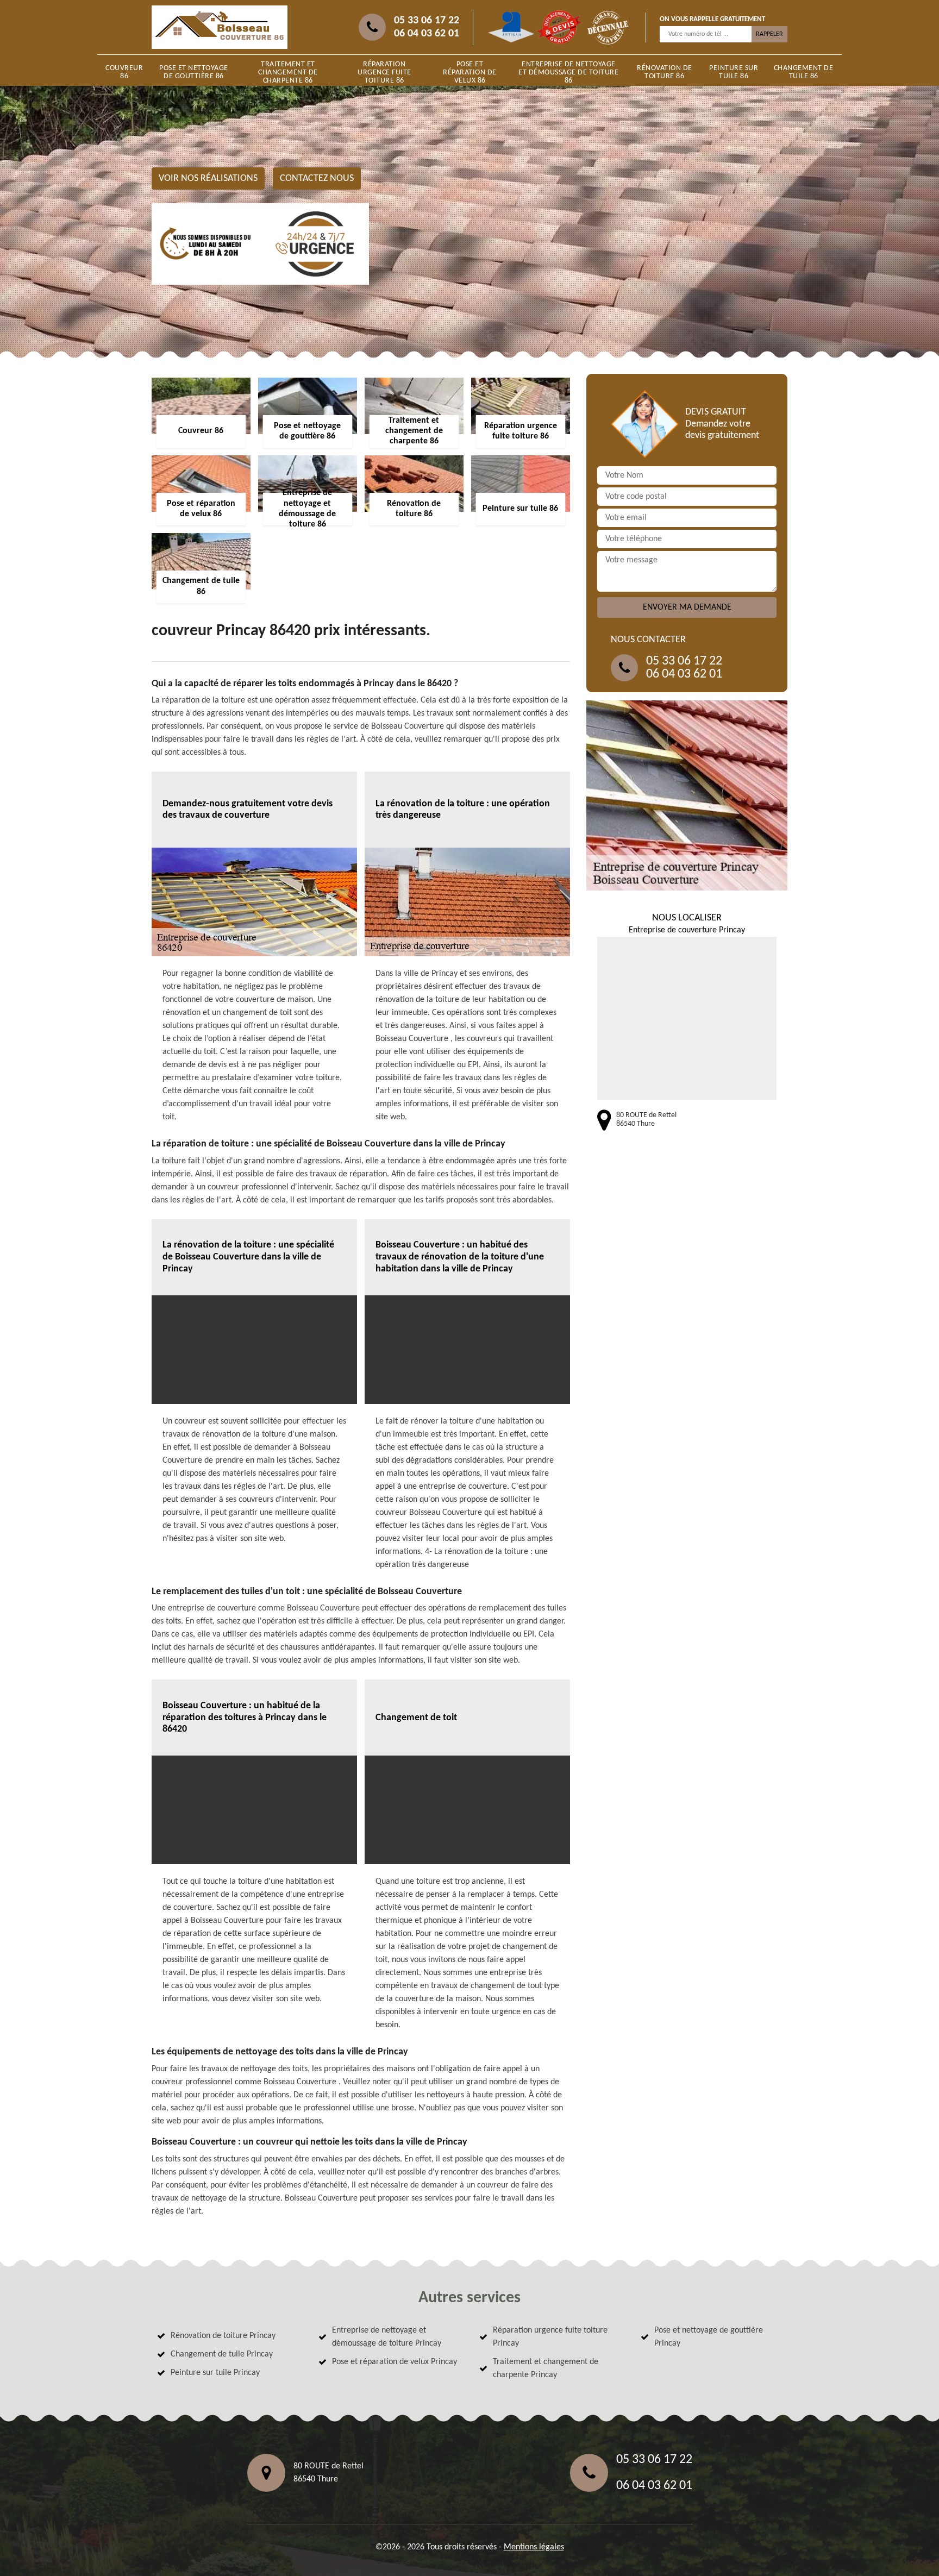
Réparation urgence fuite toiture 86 (384, 73)
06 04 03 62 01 (427, 34)
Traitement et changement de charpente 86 (288, 73)
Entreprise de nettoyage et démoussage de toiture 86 (568, 73)
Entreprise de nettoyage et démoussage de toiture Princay (387, 2337)
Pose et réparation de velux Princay (395, 2362)
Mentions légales (534, 2547)
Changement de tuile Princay (222, 2354)
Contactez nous (317, 178)
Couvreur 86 (124, 72)
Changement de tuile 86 (804, 72)
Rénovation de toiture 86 (665, 72)
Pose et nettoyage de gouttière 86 (194, 72)
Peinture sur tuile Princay (215, 2373)
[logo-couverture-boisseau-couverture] (220, 27)
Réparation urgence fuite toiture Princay (550, 2337)
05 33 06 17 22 (427, 21)
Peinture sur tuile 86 (734, 72)
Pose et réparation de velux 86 (470, 73)
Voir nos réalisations (208, 178)
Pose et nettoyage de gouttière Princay (709, 2337)
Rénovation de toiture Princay (223, 2336)
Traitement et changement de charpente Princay (546, 2368)
